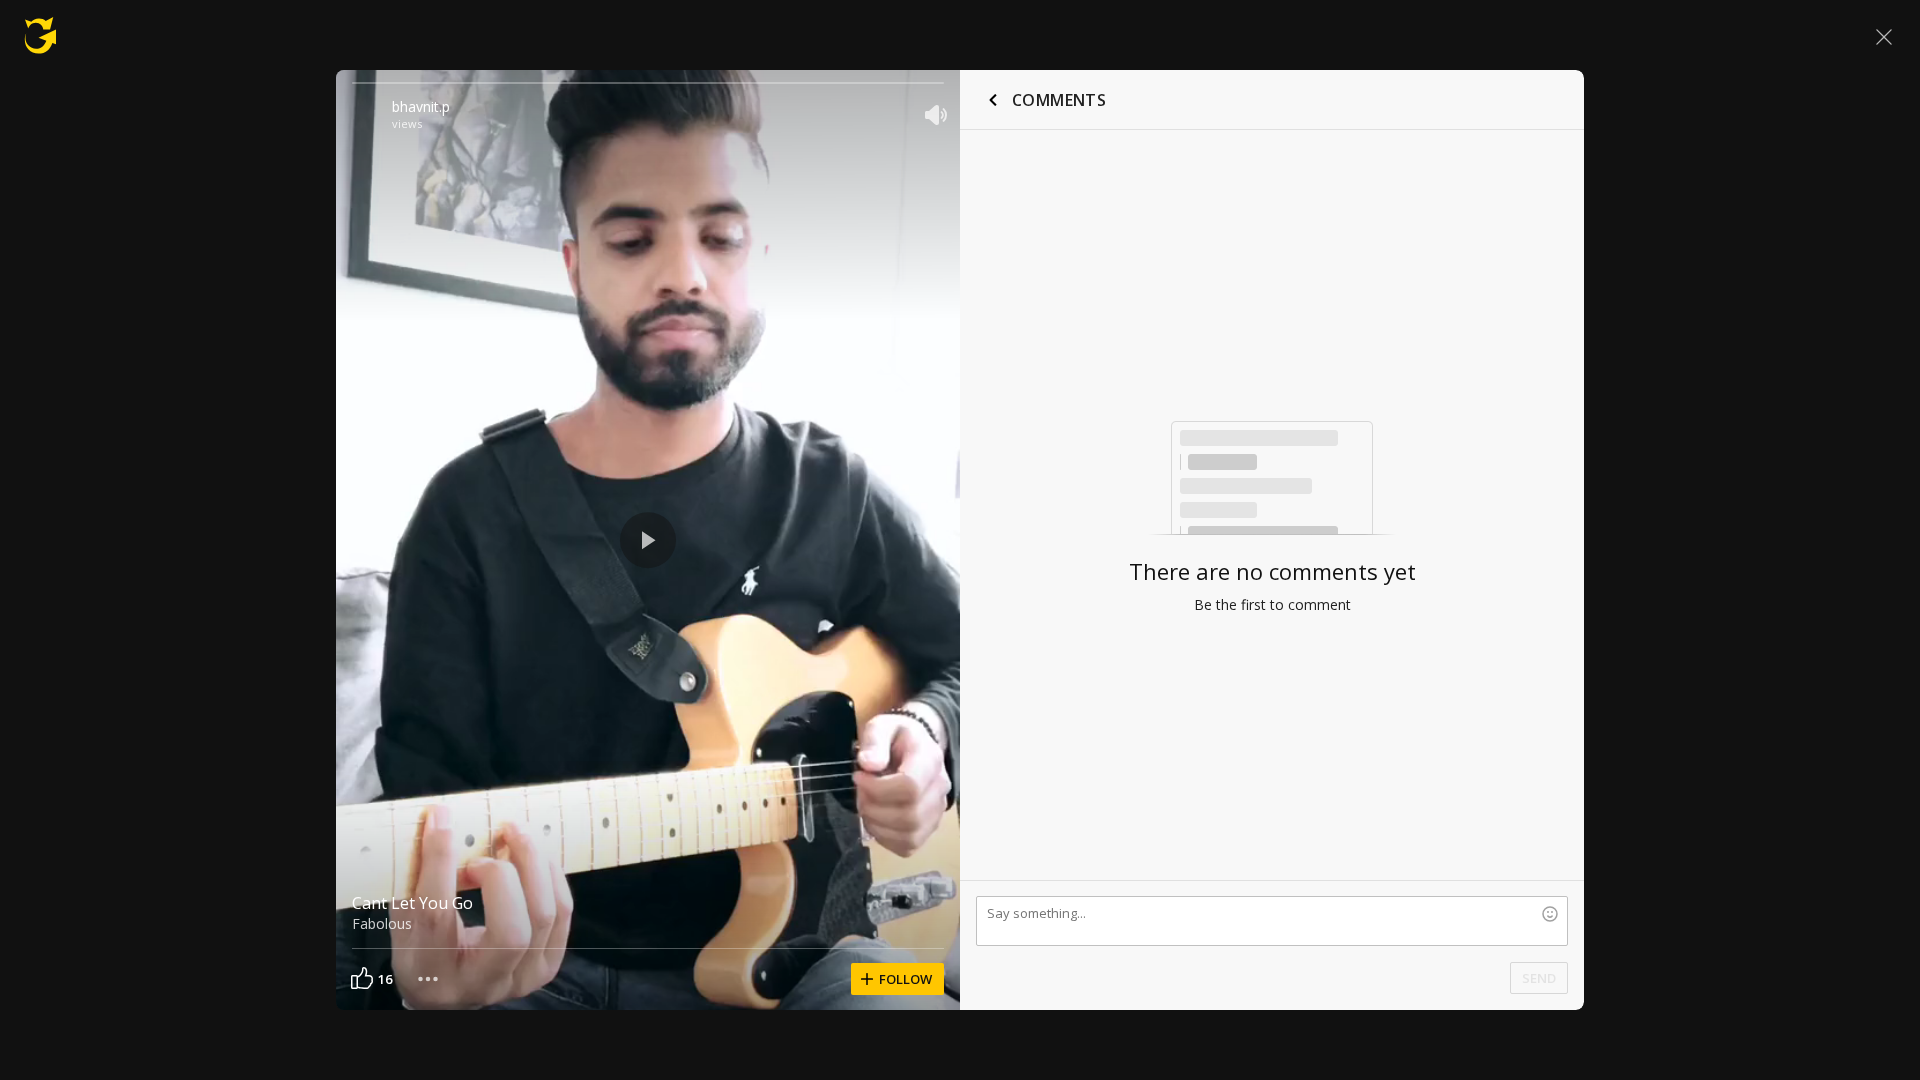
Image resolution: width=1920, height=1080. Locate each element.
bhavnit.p (421, 106)
